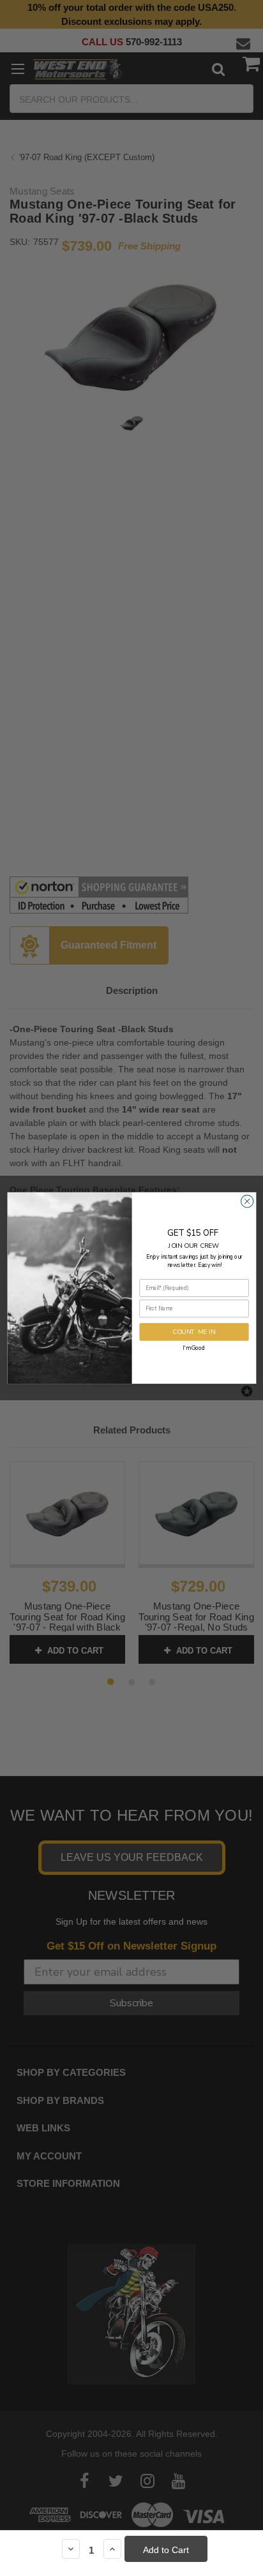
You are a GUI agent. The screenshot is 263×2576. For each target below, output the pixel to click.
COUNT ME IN (194, 1332)
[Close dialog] (247, 1201)
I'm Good (194, 1348)
